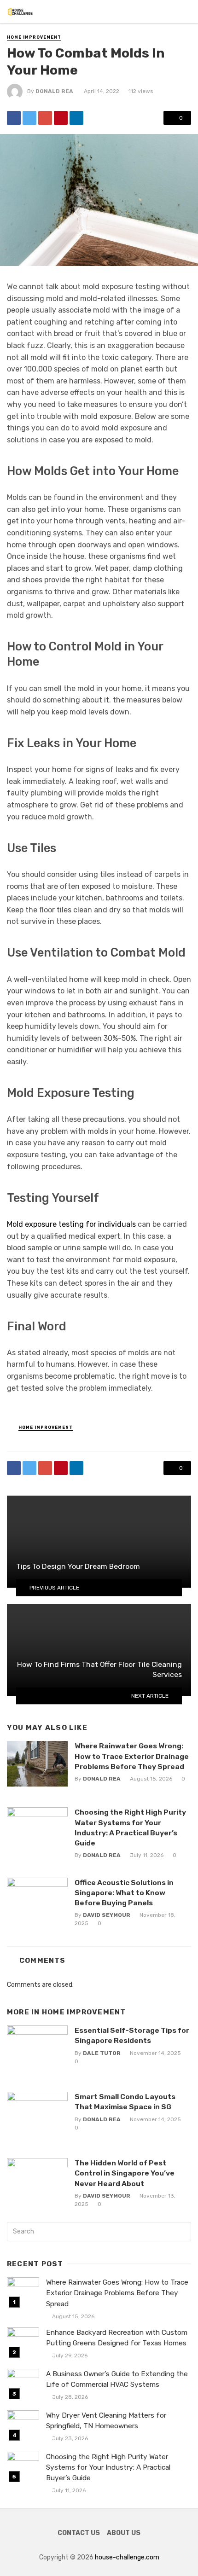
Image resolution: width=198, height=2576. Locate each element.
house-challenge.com (127, 2557)
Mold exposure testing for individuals (71, 1224)
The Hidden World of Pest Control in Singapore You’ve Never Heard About (125, 2173)
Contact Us (79, 2533)
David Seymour (107, 1915)
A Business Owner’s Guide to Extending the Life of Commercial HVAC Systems (117, 2379)
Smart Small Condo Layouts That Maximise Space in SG (125, 2102)
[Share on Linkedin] (76, 118)
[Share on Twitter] (29, 118)
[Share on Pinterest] (61, 118)
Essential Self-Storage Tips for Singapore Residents (132, 2035)
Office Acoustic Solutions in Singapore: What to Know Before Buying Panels (124, 1893)
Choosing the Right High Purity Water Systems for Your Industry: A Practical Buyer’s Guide (130, 1827)
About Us (124, 2533)
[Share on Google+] (45, 118)
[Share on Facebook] (14, 118)
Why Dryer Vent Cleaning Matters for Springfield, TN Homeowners (106, 2421)
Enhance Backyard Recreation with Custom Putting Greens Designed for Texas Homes (117, 2338)
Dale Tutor (102, 2053)
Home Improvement (34, 37)
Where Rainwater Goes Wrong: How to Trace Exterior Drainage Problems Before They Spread (132, 1756)
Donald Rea (54, 91)
